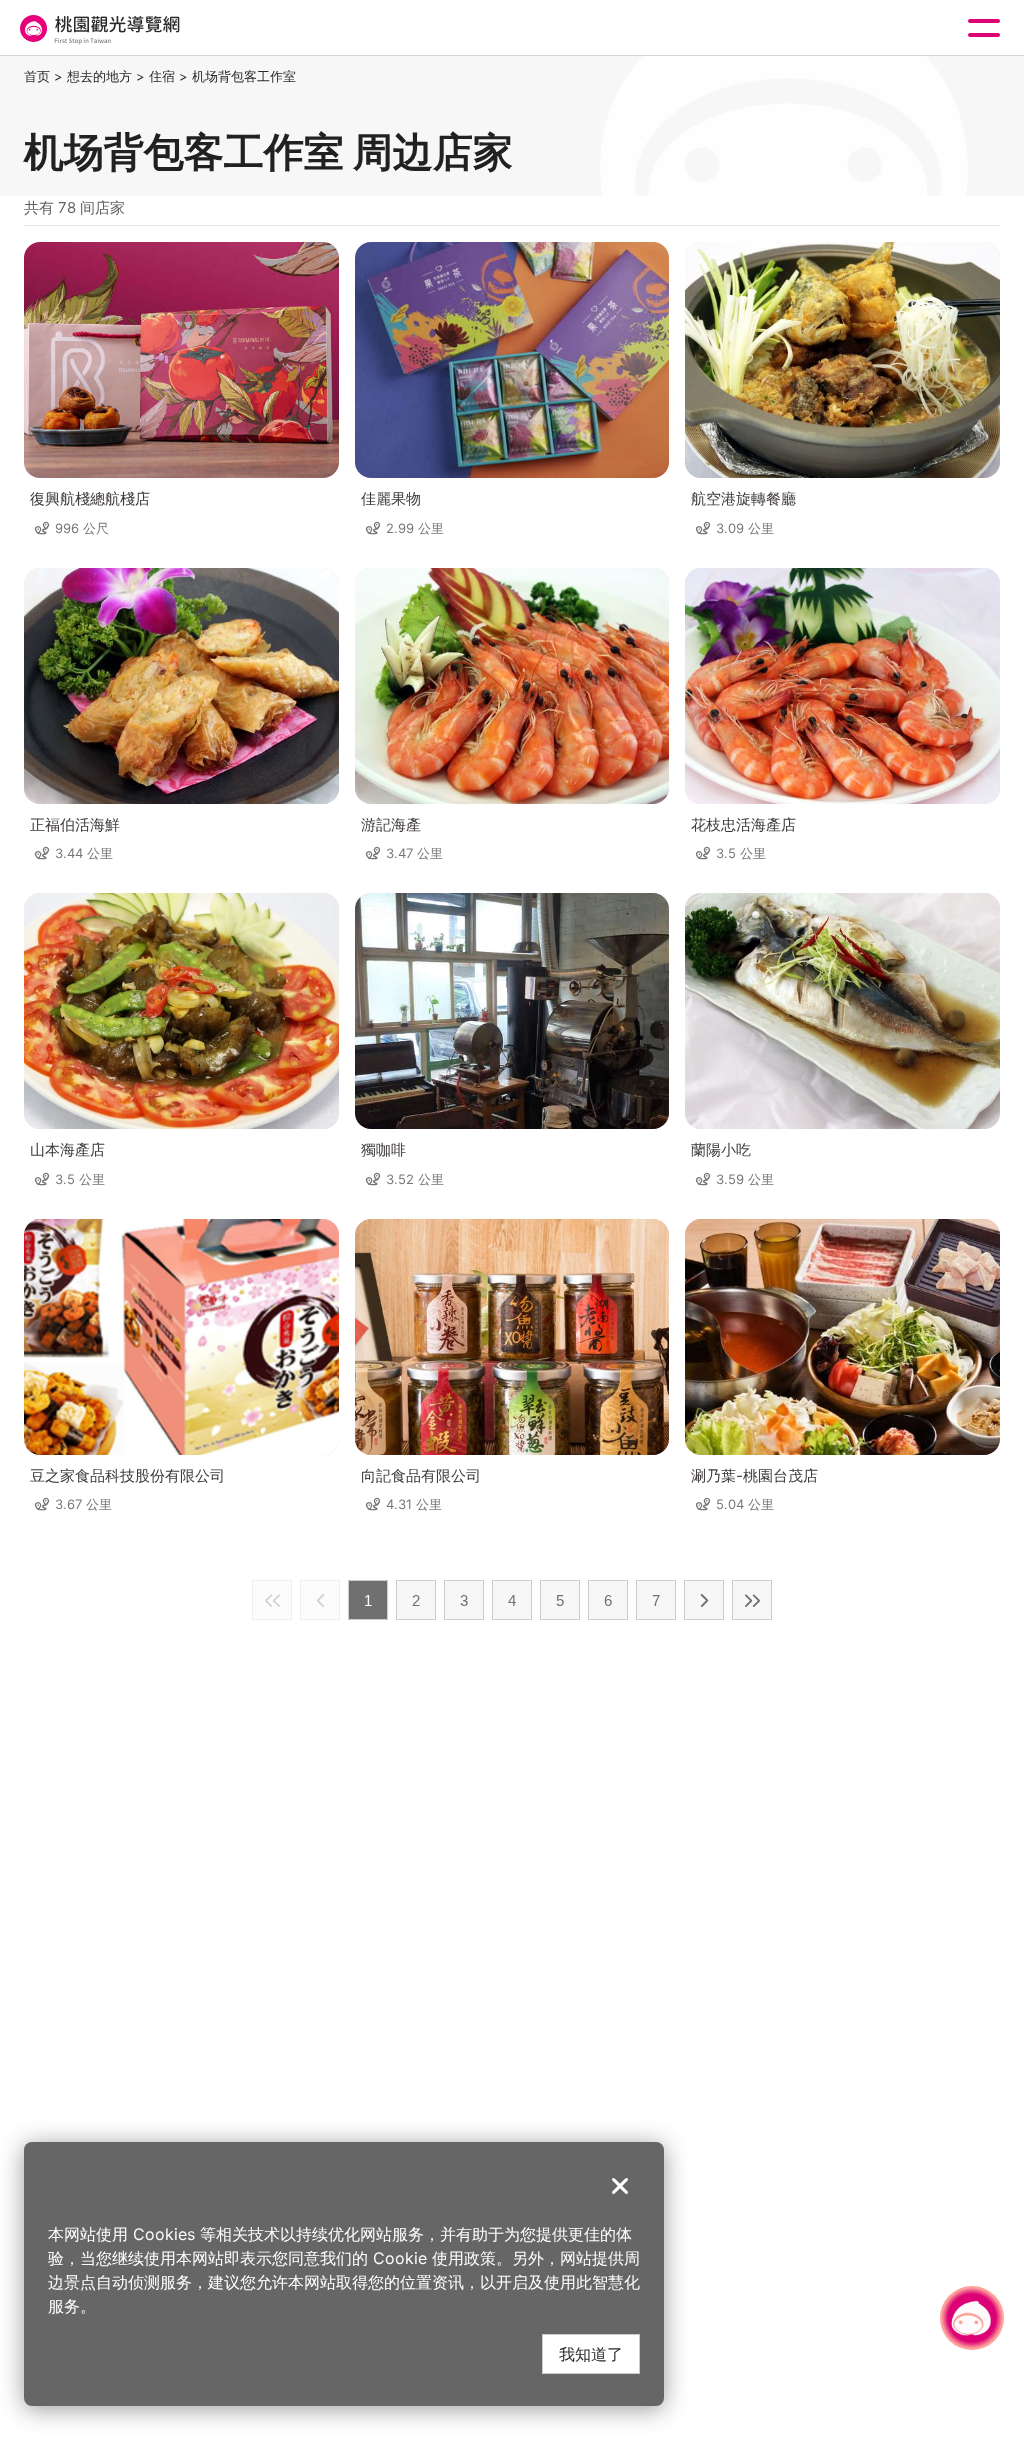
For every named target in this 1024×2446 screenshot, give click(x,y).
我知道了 (591, 2353)
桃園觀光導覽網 (98, 28)
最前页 (272, 1600)
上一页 (320, 1600)
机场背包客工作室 (244, 76)
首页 (37, 76)
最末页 (752, 1600)
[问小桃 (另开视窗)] (972, 2318)
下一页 (704, 1600)
